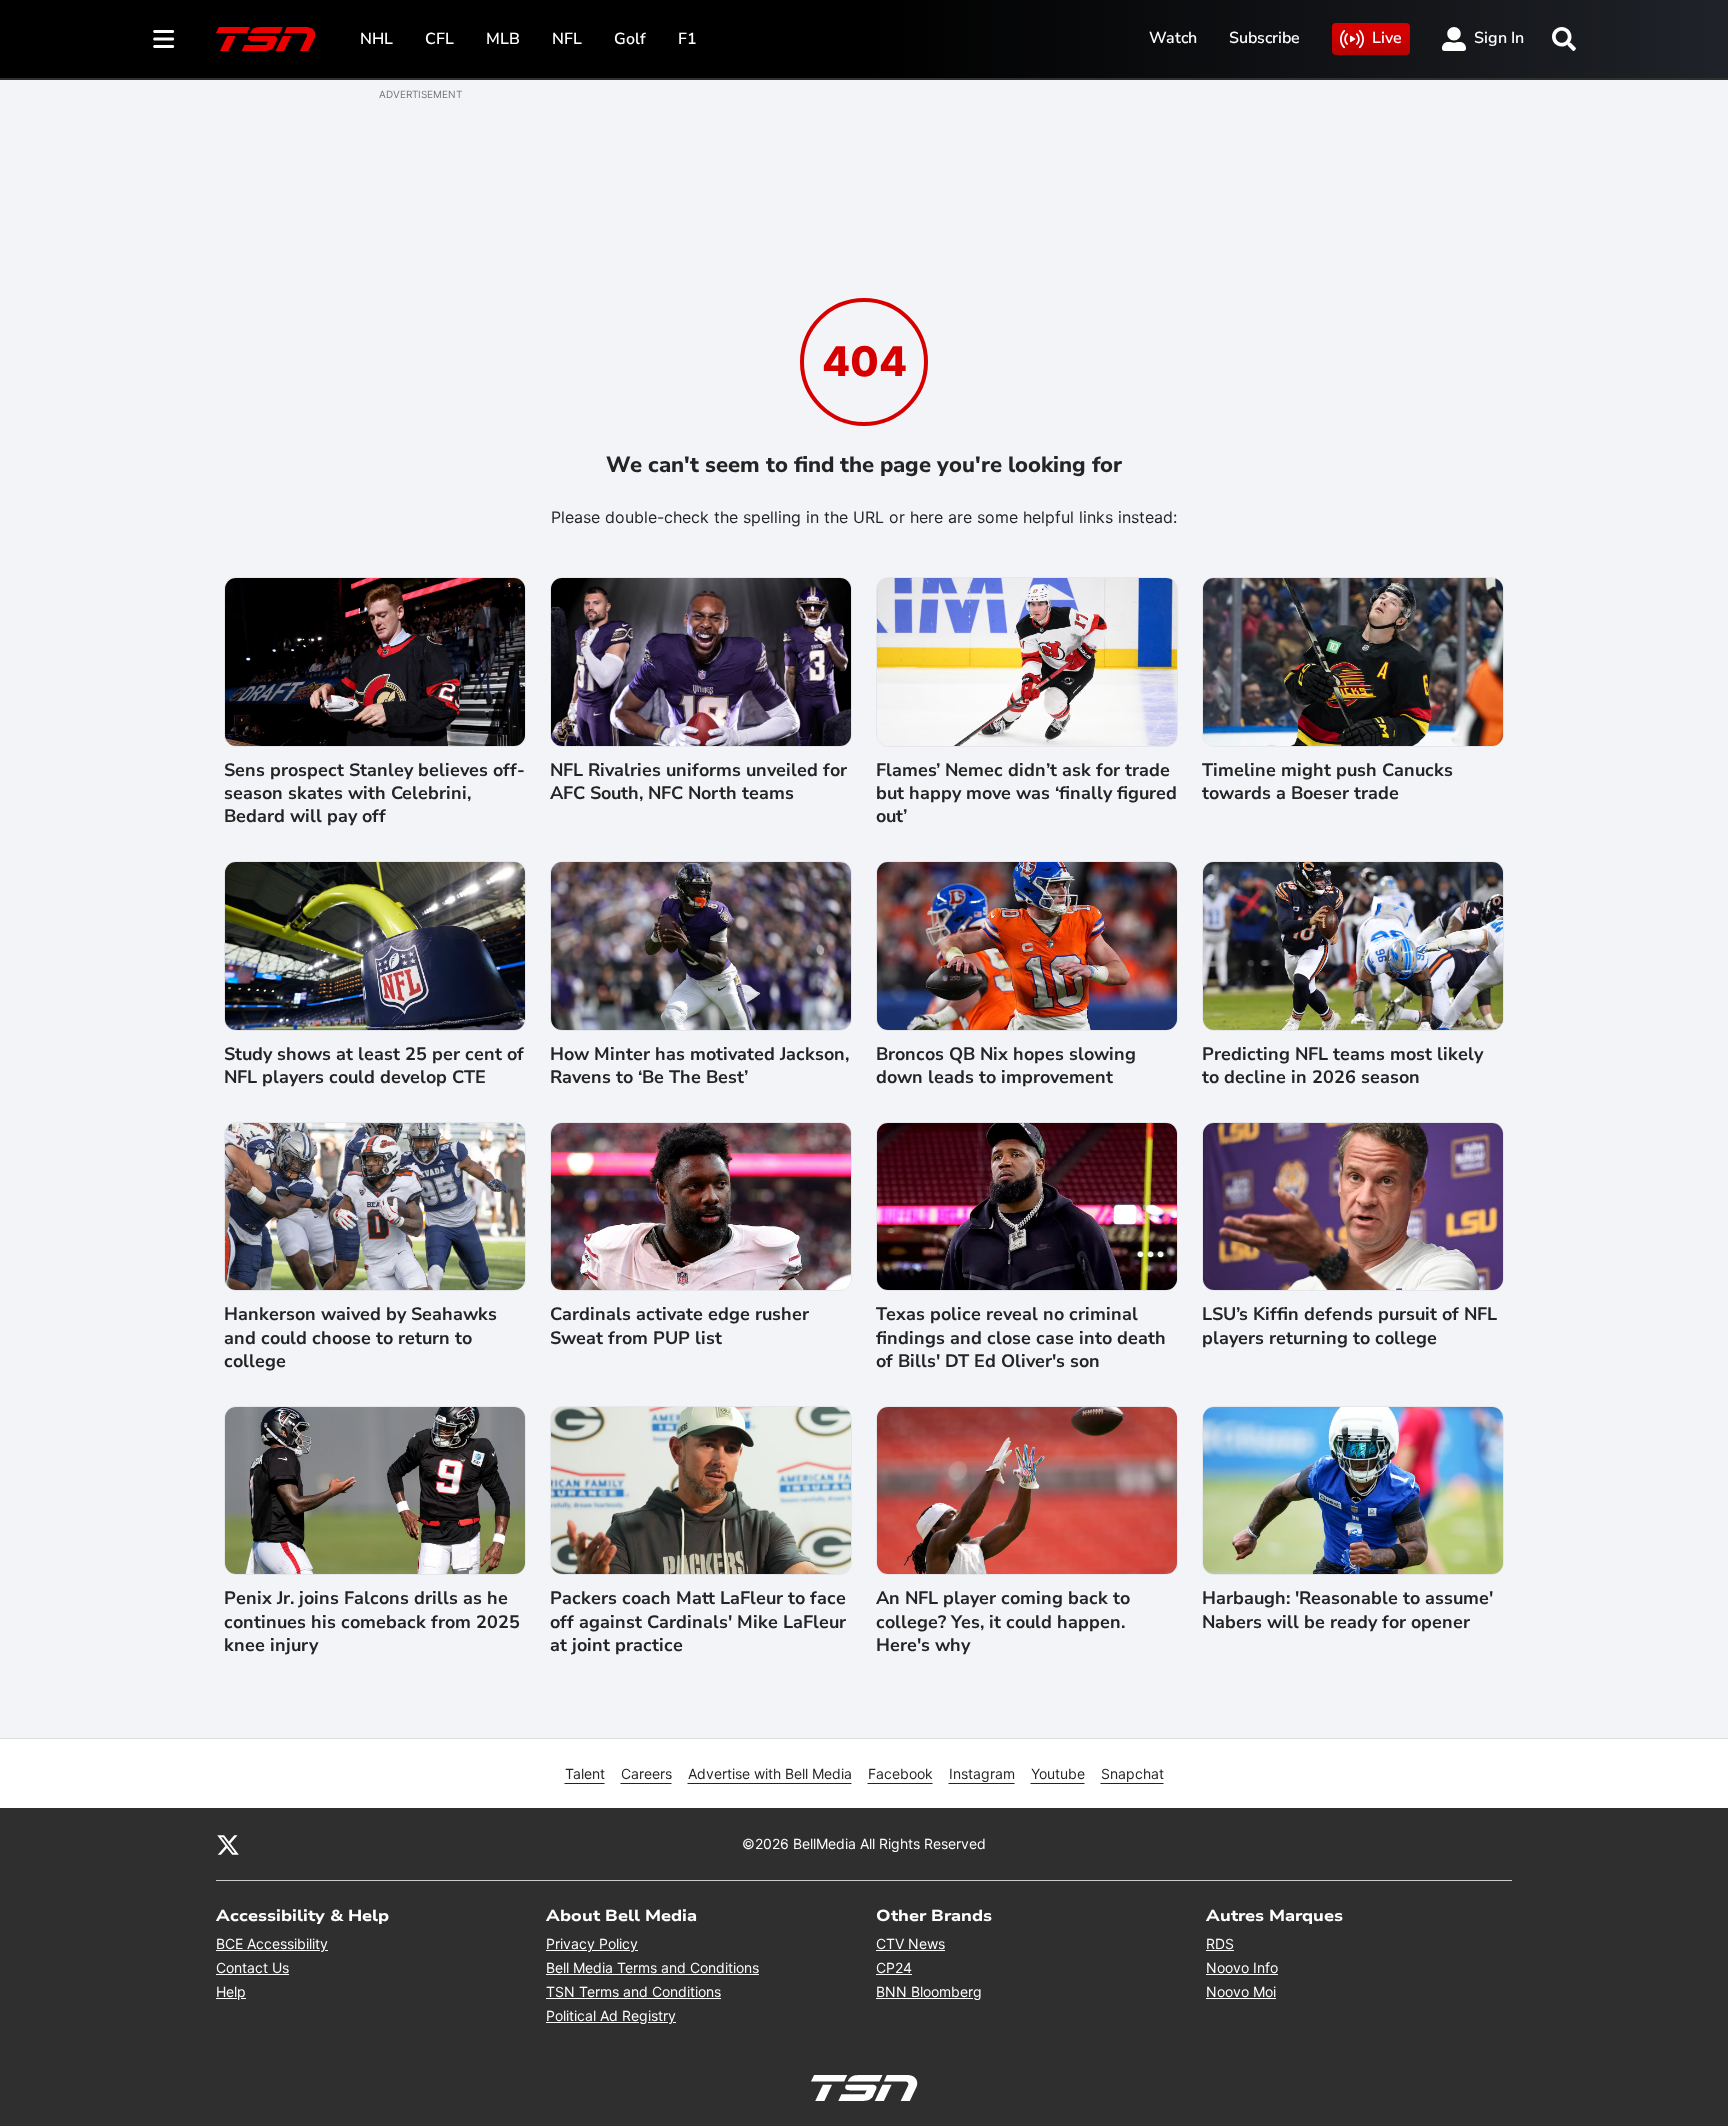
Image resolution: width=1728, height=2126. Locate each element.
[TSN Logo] (266, 39)
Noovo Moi (1241, 1991)
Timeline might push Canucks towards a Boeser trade (1327, 782)
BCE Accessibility (272, 1943)
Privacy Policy (592, 1943)
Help (231, 1991)
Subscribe (1264, 38)
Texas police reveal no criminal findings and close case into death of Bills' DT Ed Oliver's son (1021, 1338)
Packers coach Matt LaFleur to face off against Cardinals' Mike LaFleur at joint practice (698, 1622)
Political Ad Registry (611, 2015)
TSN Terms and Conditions (633, 1991)
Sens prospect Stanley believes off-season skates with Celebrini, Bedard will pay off (374, 794)
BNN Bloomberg (929, 1991)
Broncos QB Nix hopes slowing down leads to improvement (1006, 1066)
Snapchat (1132, 1773)
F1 (687, 39)
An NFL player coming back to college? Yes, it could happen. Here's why (1003, 1622)
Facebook (900, 1773)
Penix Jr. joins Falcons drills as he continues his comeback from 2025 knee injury (372, 1622)
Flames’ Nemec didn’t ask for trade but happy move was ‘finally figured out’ (1026, 794)
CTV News (910, 1943)
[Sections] (164, 39)
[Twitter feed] (228, 1844)
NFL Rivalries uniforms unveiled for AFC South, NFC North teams (698, 782)
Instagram (982, 1773)
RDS (1220, 1943)
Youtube (1058, 1773)
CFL (439, 39)
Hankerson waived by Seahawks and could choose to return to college (360, 1338)
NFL (567, 39)
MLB (503, 39)
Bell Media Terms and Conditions (652, 1967)
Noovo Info (1242, 1967)
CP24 (894, 1967)
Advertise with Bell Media (770, 1773)
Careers (646, 1773)
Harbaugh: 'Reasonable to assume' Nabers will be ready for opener (1347, 1610)
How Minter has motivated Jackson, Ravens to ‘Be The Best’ (699, 1066)
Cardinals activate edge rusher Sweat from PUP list (679, 1326)
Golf (630, 39)
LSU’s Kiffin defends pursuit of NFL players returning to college (1349, 1326)
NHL (376, 39)
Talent (585, 1773)
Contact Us (252, 1967)
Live (1387, 38)
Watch (1173, 38)
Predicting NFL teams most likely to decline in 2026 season (1342, 1066)
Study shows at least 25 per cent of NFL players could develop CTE (374, 1066)
